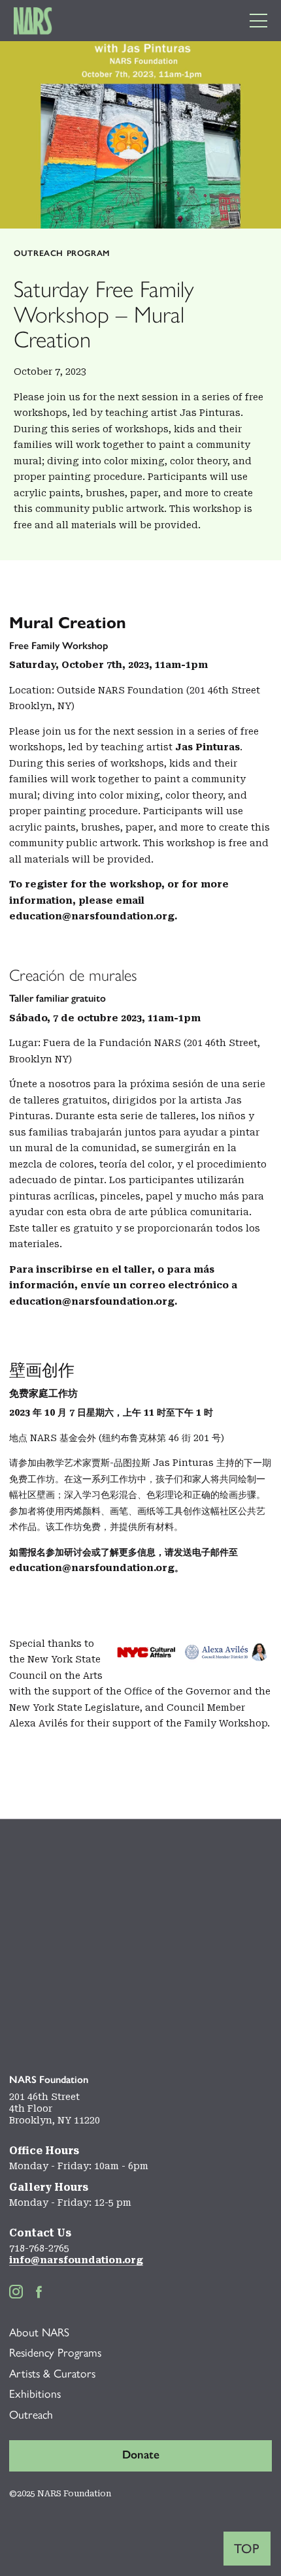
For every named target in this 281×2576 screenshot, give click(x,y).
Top (247, 2549)
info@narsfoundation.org (76, 2260)
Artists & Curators (52, 2373)
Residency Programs (55, 2352)
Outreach (31, 2414)
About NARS (39, 2332)
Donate (141, 2455)
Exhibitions (35, 2393)
